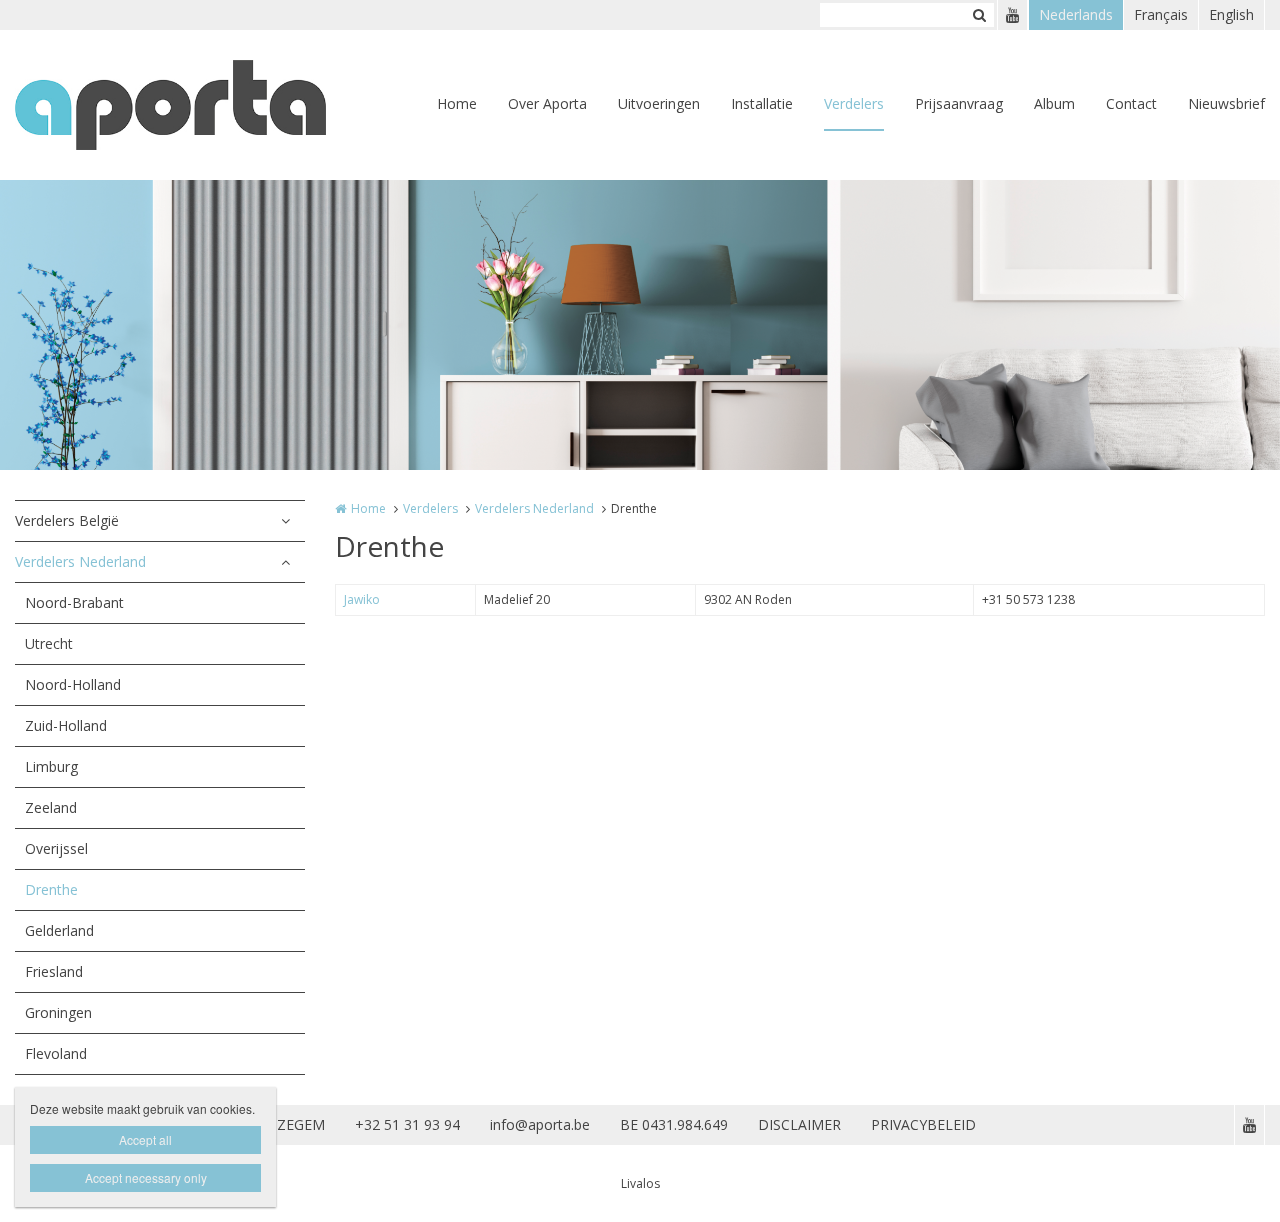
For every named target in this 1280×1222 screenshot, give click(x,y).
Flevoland (56, 1053)
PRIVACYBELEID (923, 1124)
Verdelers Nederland (80, 561)
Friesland (54, 971)
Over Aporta (547, 103)
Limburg (51, 766)
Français (1161, 14)
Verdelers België (67, 520)
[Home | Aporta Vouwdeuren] (200, 105)
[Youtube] (1012, 15)
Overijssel (56, 848)
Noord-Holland (73, 684)
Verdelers (854, 103)
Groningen (58, 1012)
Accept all (145, 1139)
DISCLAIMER (799, 1124)
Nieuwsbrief (1226, 103)
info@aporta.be (540, 1124)
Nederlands (1076, 14)
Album (1054, 103)
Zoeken (979, 15)
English (1231, 14)
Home (457, 103)
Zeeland (51, 807)
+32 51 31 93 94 (407, 1124)
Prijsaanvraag (959, 103)
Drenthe (51, 889)
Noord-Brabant (74, 602)
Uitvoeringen (659, 103)
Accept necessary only (146, 1177)
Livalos (640, 1183)
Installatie (762, 103)
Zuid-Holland (66, 725)
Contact (1131, 103)
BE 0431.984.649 (674, 1124)
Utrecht (49, 643)
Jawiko (362, 599)
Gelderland (59, 930)
